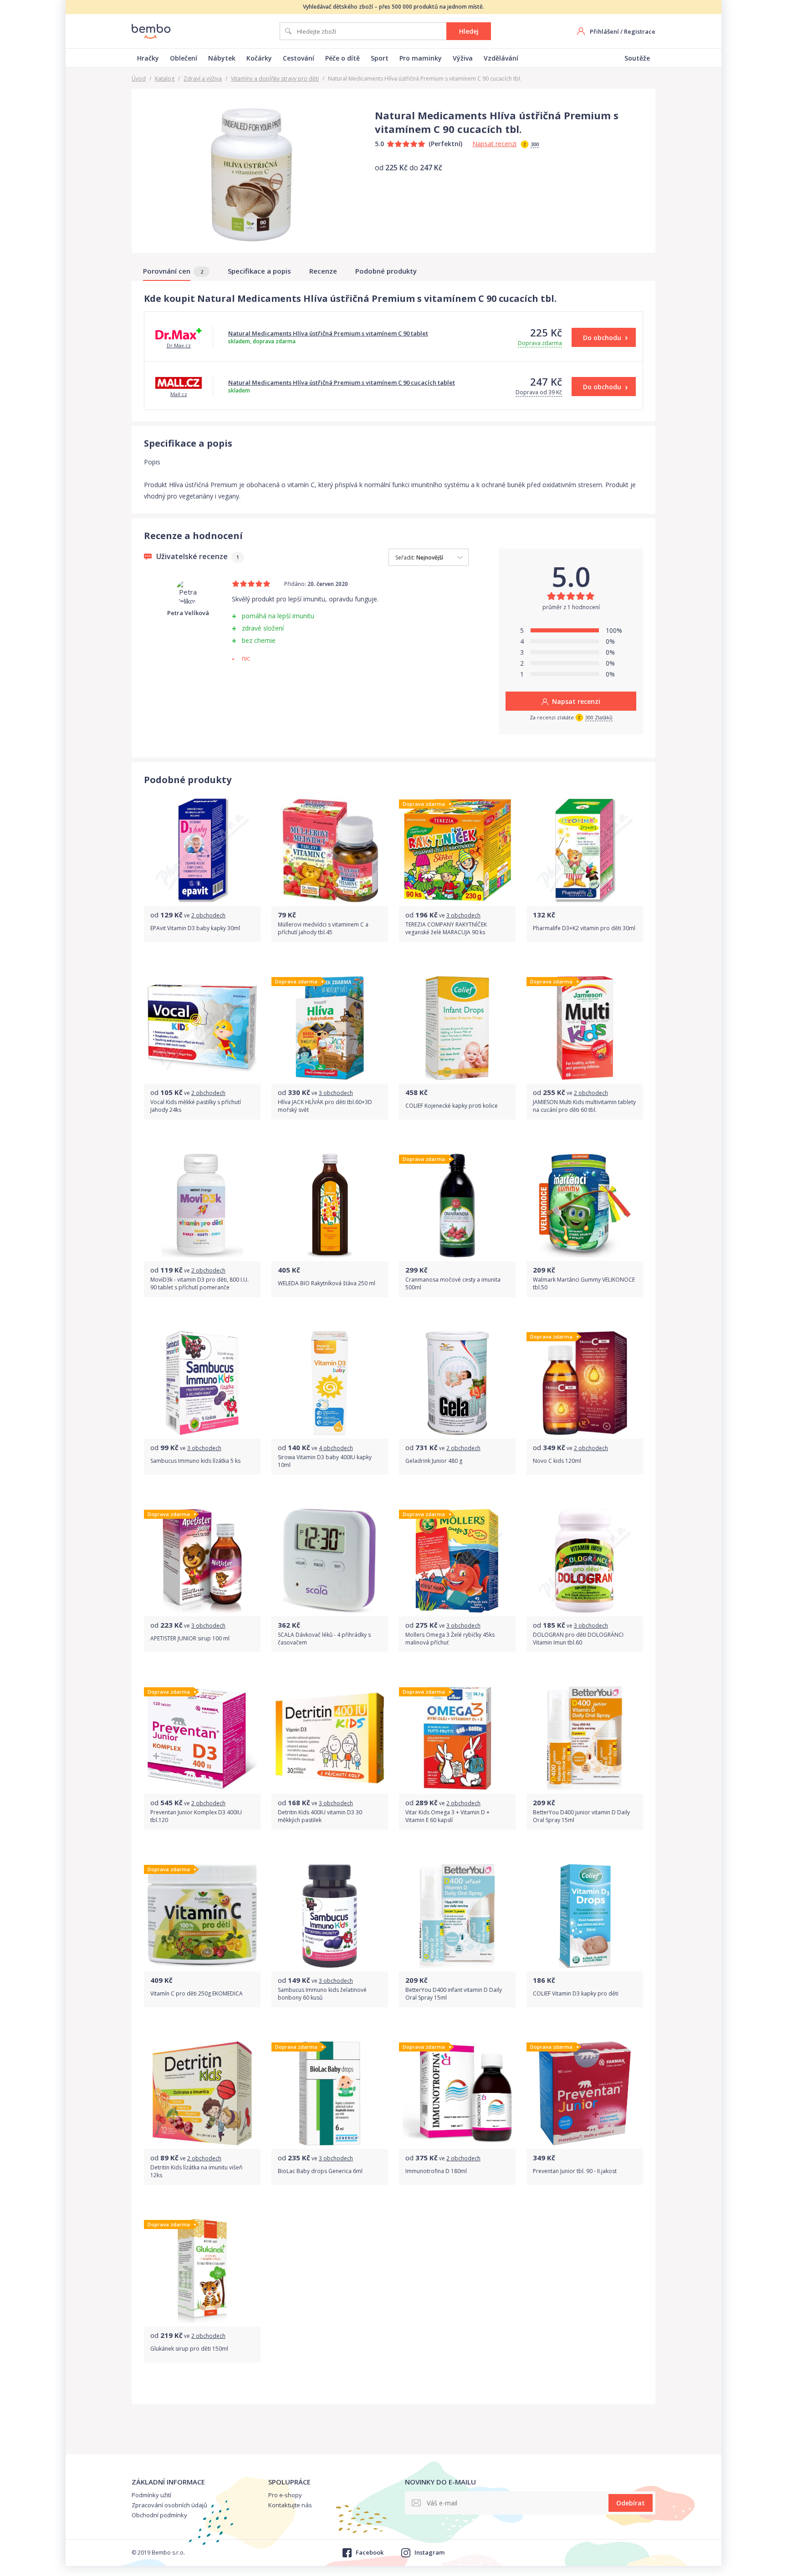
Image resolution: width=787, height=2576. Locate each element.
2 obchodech (208, 915)
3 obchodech (463, 915)
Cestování (299, 58)
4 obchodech (336, 1448)
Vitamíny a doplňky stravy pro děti (275, 79)
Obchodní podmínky (159, 2515)
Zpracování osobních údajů (169, 2505)
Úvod (139, 79)
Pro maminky (421, 58)
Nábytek (222, 58)
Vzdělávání (501, 58)
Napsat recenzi (494, 144)
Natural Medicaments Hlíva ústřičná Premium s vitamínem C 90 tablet (328, 333)
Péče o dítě (342, 58)
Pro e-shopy (285, 2495)
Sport (380, 58)
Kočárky (259, 58)
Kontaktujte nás (290, 2505)
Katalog (165, 79)
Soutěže (637, 58)
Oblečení (184, 58)
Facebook (369, 2552)
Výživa (463, 58)
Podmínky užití (151, 2495)
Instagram (429, 2552)
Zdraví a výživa (203, 79)
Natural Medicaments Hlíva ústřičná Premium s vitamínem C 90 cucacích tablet (342, 382)
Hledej (469, 31)
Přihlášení (604, 31)
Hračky (148, 58)
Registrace (640, 31)
